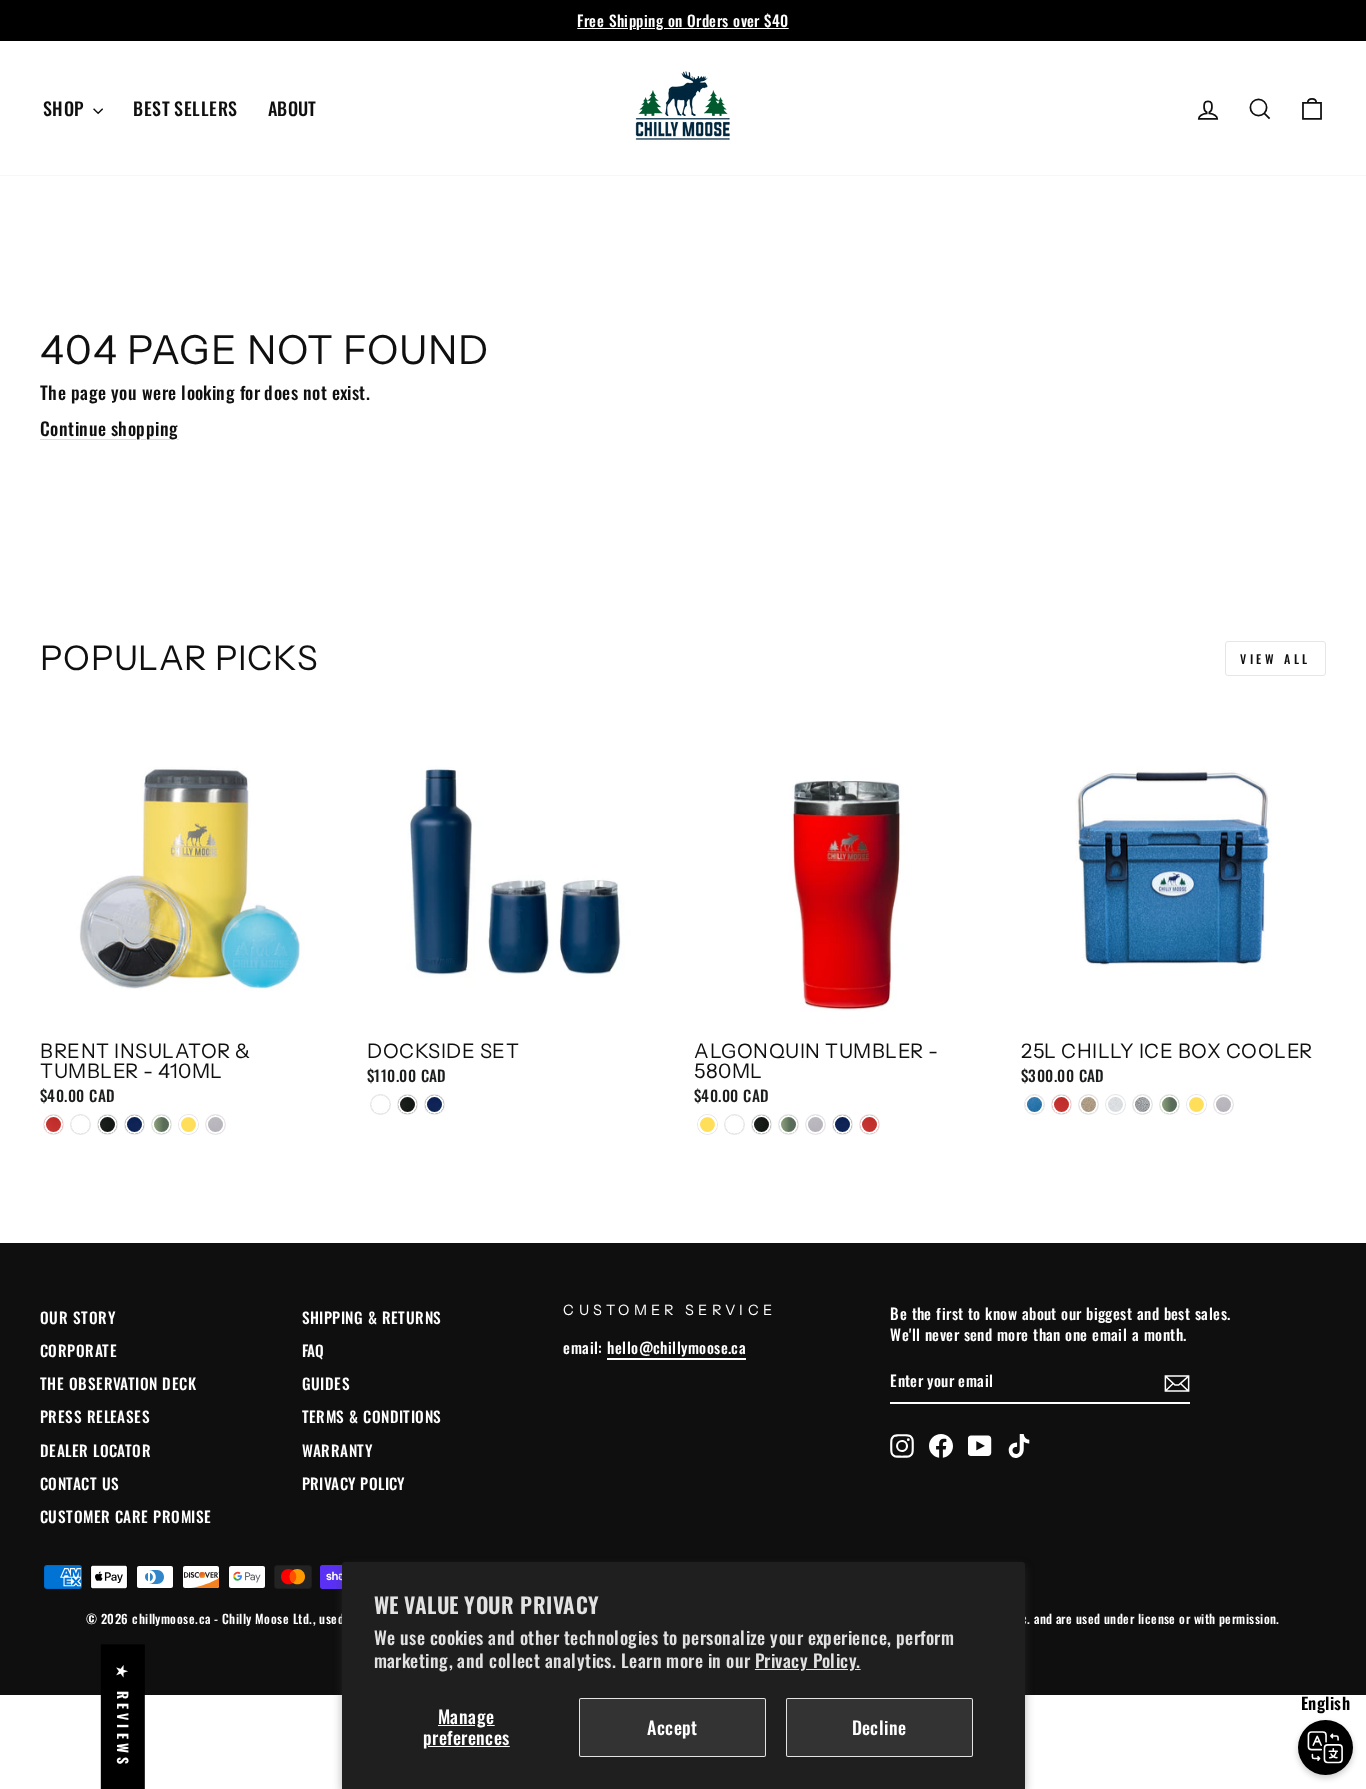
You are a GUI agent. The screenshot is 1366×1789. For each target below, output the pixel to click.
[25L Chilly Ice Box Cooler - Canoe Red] (1061, 1104)
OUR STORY (77, 1317)
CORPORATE (78, 1350)
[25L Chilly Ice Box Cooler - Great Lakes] (1034, 1104)
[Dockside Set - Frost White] (380, 1104)
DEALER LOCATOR (95, 1450)
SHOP (65, 108)
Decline (879, 1727)
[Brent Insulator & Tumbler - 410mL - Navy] (134, 1124)
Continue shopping (109, 428)
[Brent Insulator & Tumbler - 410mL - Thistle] (215, 1124)
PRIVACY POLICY (353, 1483)
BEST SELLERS (185, 108)
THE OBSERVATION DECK (118, 1383)
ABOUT (292, 108)
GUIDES (326, 1383)
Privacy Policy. (808, 1660)
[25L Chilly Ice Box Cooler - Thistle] (1223, 1104)
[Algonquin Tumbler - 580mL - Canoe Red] (869, 1124)
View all (1275, 658)
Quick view (193, 1006)
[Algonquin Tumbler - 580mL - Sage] (788, 1124)
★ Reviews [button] (123, 1716)
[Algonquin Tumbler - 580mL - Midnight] (761, 1124)
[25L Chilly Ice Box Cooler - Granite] (1088, 1104)
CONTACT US (80, 1483)
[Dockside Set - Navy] (434, 1104)
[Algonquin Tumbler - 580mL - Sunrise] (707, 1124)
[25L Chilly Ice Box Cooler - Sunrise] (1196, 1104)
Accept (672, 1727)
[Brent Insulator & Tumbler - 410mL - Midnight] (107, 1124)
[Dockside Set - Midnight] (407, 1104)
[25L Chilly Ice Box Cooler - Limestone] (1115, 1104)
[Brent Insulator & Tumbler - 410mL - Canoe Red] (53, 1124)
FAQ (313, 1350)
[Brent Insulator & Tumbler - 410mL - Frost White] (80, 1124)
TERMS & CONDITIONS (372, 1416)
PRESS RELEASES (95, 1416)
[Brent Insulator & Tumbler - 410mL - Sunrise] (188, 1124)
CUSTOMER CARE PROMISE (125, 1516)
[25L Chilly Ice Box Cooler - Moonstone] (1142, 1104)
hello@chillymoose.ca (676, 1347)
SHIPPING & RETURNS (372, 1317)
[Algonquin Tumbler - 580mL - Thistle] (815, 1124)
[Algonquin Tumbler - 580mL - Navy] (842, 1124)
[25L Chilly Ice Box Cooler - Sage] (1169, 1104)
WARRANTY (337, 1450)
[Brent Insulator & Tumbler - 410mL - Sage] (161, 1124)
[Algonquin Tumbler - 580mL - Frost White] (734, 1124)
